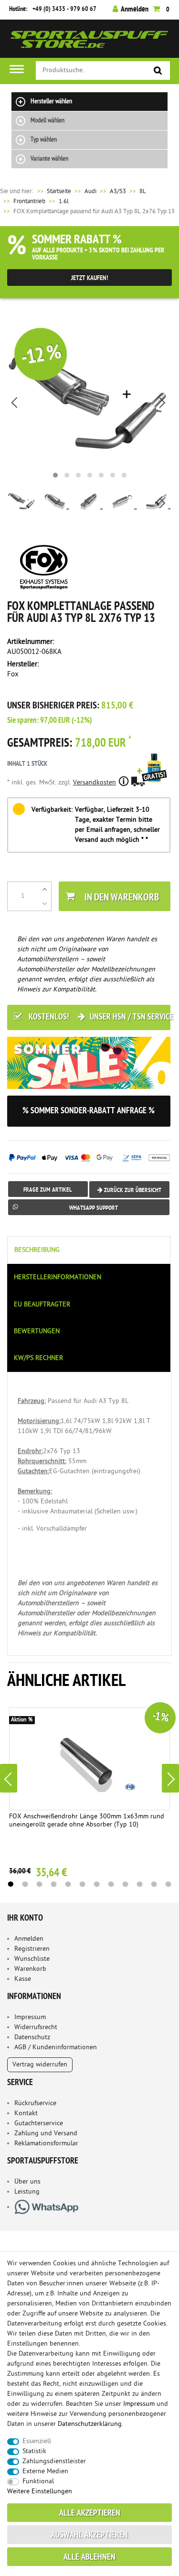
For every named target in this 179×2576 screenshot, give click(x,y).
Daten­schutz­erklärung (90, 2424)
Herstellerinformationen (58, 1277)
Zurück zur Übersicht (132, 1190)
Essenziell (37, 2441)
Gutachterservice (39, 2124)
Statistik (34, 2451)
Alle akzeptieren (90, 2514)
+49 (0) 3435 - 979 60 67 (64, 9)
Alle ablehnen (89, 2558)
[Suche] (158, 71)
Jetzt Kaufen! (90, 278)
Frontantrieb (29, 201)
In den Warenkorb (122, 898)
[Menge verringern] (45, 903)
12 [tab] (168, 1884)
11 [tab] (154, 1884)
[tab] (89, 1250)
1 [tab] (11, 1884)
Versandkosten (95, 783)
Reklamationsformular (46, 2144)
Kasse (23, 1979)
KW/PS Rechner (38, 1358)
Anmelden (29, 1939)
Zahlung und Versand (46, 2134)
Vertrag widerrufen (40, 2065)
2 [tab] (25, 1884)
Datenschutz (32, 2038)
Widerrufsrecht (36, 2027)
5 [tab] (68, 1884)
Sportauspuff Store (89, 42)
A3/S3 (118, 191)
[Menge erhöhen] (45, 889)
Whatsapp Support (94, 1208)
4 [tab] (54, 1884)
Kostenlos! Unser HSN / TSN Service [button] (99, 1017)
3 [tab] (40, 1884)
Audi (90, 191)
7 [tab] (97, 1884)
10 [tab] (140, 1884)
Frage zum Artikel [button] (48, 1190)
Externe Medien (45, 2472)
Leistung (27, 2192)
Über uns (27, 2182)
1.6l (64, 201)
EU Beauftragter (42, 1305)
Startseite (53, 191)
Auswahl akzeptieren (89, 2536)
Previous (9, 1778)
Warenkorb (30, 1969)
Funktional (38, 2482)
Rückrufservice (35, 2103)
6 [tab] (83, 1884)
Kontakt (26, 2114)
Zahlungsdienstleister (54, 2462)
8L (143, 191)
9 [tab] (126, 1884)
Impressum (30, 2017)
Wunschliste (32, 1959)
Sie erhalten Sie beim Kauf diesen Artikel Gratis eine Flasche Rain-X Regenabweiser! (154, 781)
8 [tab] (111, 1884)
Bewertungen (37, 1331)
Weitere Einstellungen (40, 2492)
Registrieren (32, 1949)
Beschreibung (37, 1250)
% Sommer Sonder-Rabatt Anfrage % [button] (89, 1111)
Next (170, 1778)
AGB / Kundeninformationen (56, 2048)
